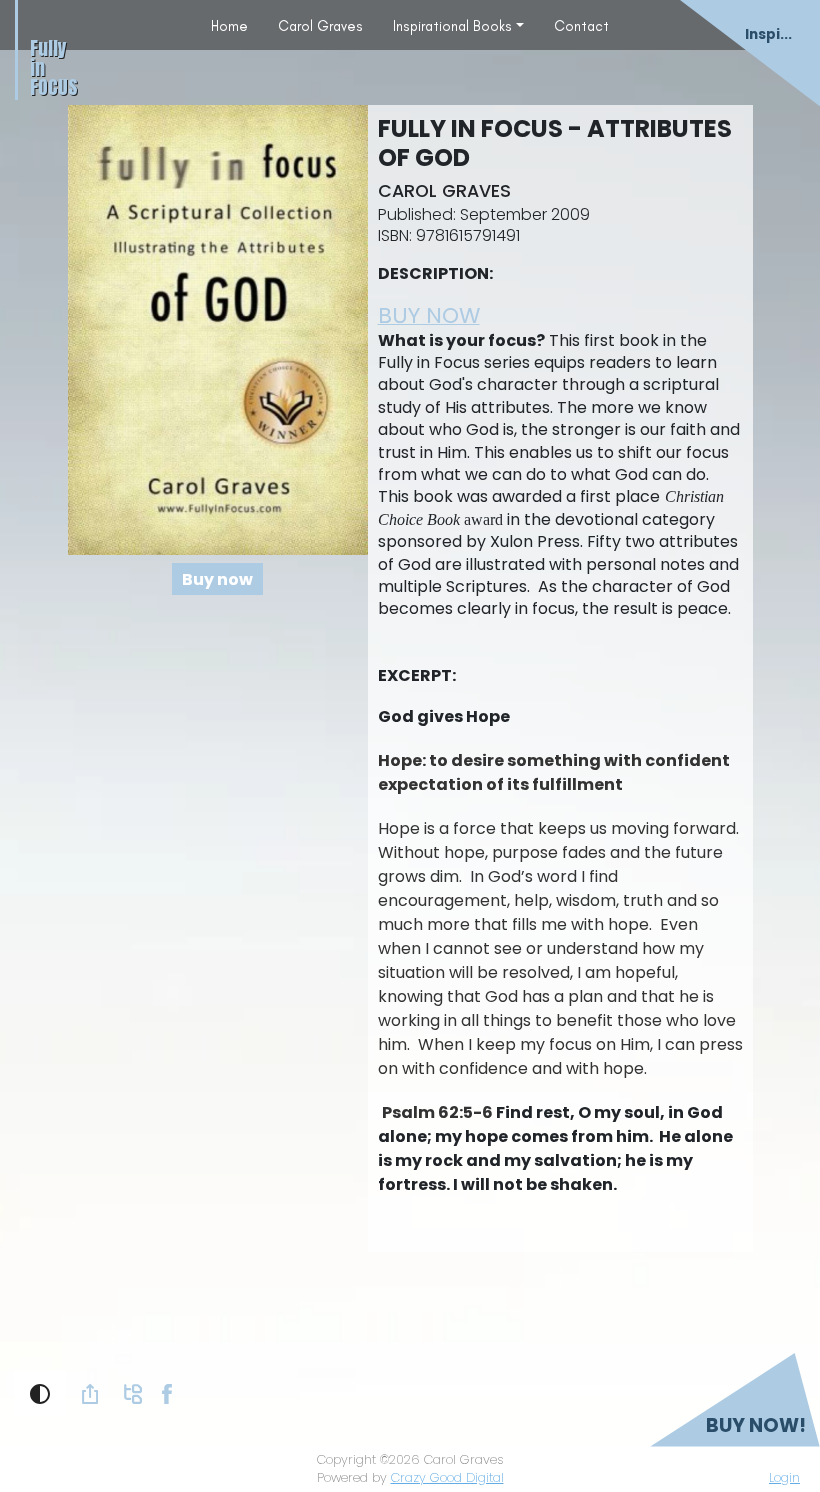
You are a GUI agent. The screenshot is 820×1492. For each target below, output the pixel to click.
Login (784, 1477)
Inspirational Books (452, 26)
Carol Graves (320, 26)
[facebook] (167, 1392)
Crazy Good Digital (447, 1477)
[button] (40, 1394)
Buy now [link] (217, 579)
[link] (90, 1394)
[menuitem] (229, 25)
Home (229, 26)
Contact (581, 26)
